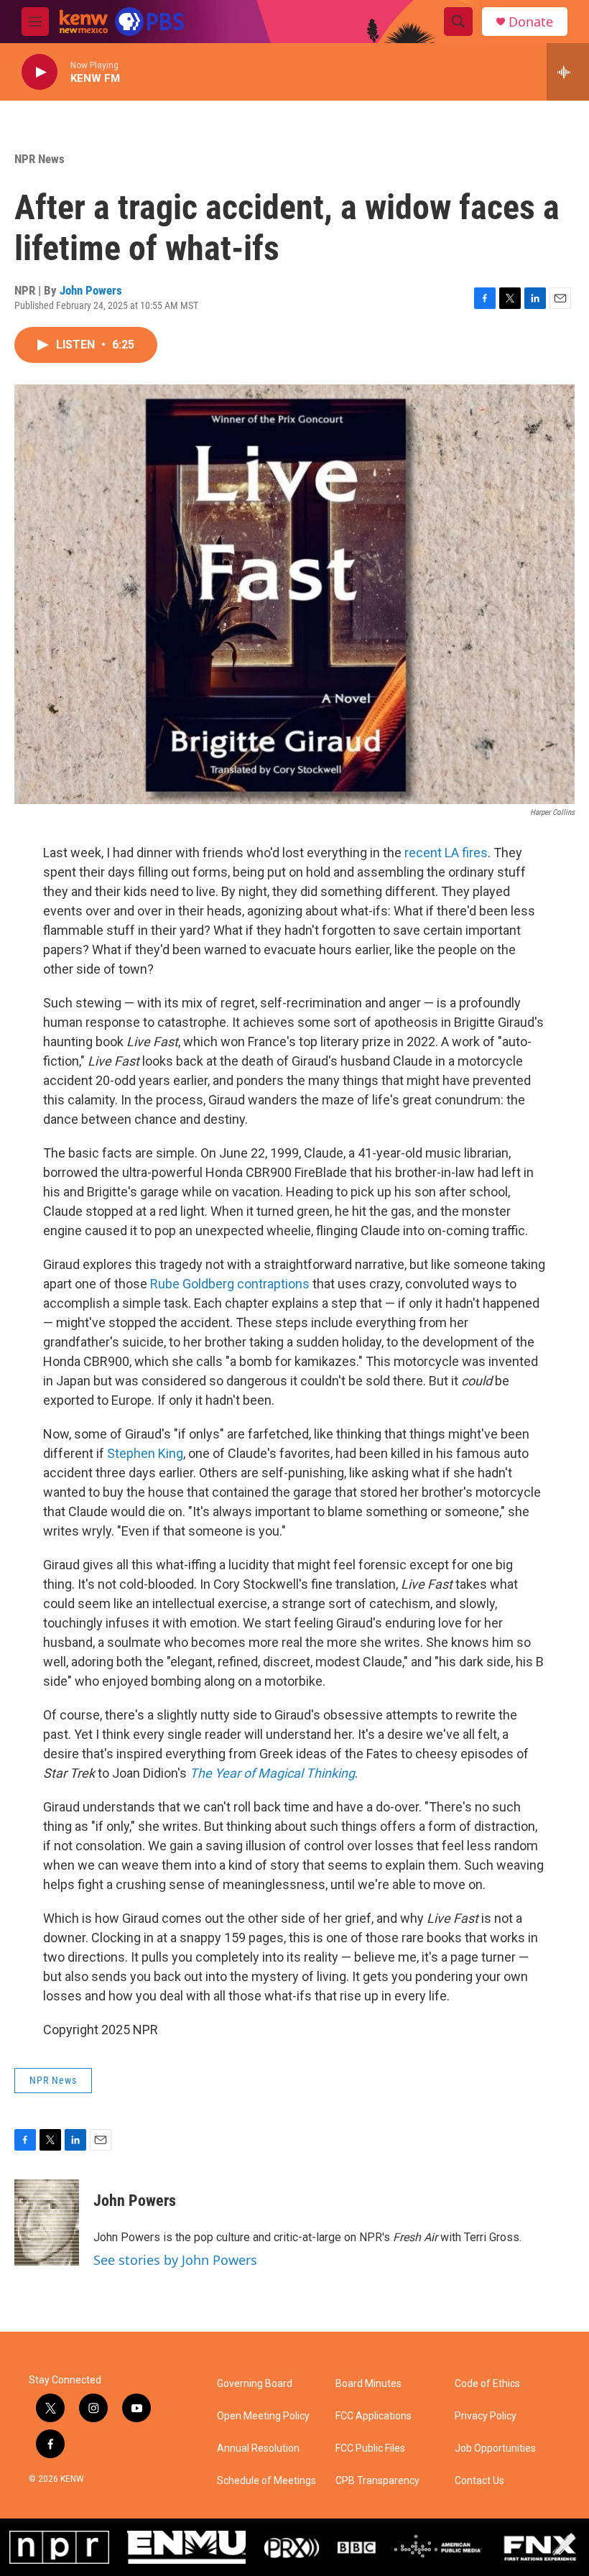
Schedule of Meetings (266, 2481)
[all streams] (568, 72)
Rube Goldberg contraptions (230, 1284)
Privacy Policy (486, 2416)
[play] (40, 72)
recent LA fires (446, 853)
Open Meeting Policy (263, 2416)
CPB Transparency (377, 2481)
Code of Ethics (487, 2384)
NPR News (40, 159)
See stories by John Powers (175, 2260)
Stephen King (145, 1453)
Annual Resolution (258, 2448)
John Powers (91, 290)
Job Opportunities (495, 2448)
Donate (531, 22)
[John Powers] (47, 2222)
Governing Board (255, 2384)
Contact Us (479, 2481)
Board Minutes (368, 2384)
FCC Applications (374, 2416)
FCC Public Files (370, 2448)
